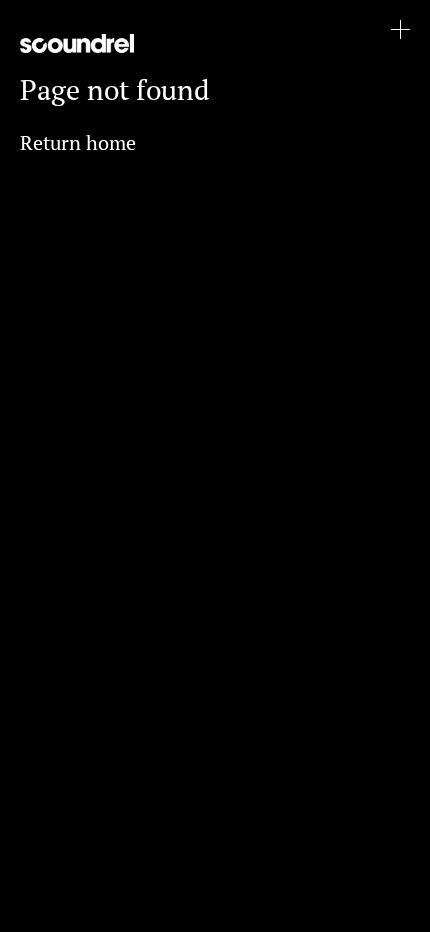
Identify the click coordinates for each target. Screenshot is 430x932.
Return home (78, 143)
